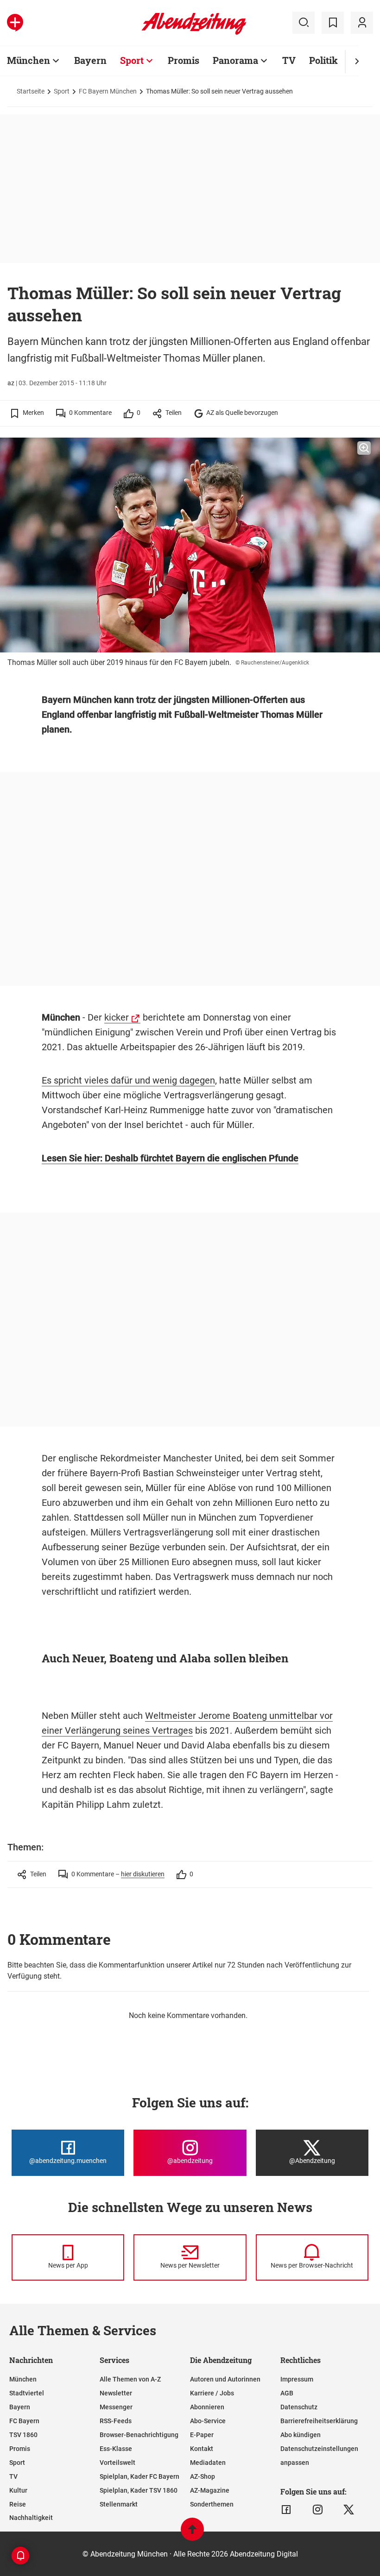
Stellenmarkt (119, 2504)
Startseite (31, 91)
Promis (184, 60)
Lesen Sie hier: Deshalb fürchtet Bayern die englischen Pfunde (170, 1158)
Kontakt (202, 2449)
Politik (323, 60)
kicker (117, 1017)
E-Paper (202, 2435)
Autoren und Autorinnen (225, 2379)
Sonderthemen (212, 2504)
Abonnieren (207, 2407)
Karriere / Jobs (212, 2393)
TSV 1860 (23, 2435)
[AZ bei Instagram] (318, 2510)
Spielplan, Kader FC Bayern (139, 2476)
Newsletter (116, 2393)
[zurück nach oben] (192, 2534)
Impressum (297, 2379)
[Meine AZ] (362, 23)
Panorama (235, 60)
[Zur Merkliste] (333, 23)
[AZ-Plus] (15, 23)
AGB (287, 2393)
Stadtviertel (27, 2393)
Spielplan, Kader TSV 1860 (139, 2490)
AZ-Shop (203, 2476)
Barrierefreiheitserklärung (319, 2421)
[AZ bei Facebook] (286, 2510)
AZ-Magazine (210, 2490)
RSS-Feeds (116, 2421)
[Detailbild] (364, 448)
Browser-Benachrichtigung (139, 2435)
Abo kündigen (301, 2435)
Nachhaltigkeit (31, 2518)
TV (289, 60)
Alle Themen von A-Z (130, 2379)
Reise (18, 2504)
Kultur (18, 2490)
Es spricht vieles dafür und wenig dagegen (128, 1080)
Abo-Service (208, 2421)
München (28, 60)
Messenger (116, 2407)
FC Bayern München (108, 91)
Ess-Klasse (116, 2449)
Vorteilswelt (117, 2463)
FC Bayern (24, 2421)
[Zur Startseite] (194, 33)
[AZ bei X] (349, 2510)
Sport (132, 60)
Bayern (90, 60)
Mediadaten (208, 2463)
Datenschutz (299, 2407)
